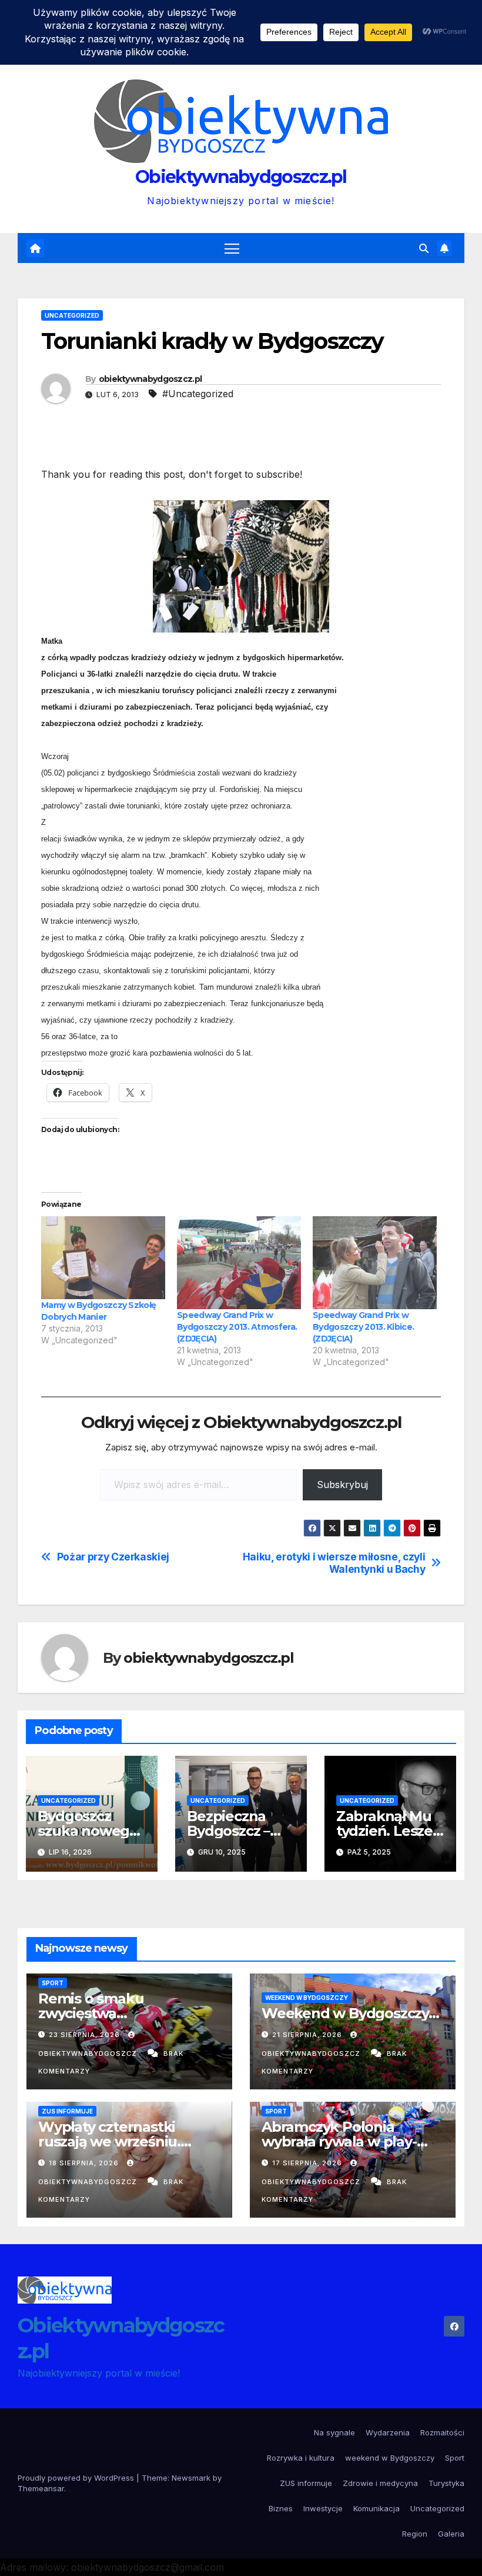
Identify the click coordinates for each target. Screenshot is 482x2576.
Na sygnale (334, 2432)
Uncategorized (72, 315)
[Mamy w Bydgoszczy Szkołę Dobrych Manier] (103, 1257)
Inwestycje (323, 2508)
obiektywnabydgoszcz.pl (150, 379)
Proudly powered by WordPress (77, 2478)
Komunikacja (376, 2508)
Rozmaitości (442, 2432)
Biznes (281, 2508)
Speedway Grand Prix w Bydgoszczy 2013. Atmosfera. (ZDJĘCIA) (237, 1327)
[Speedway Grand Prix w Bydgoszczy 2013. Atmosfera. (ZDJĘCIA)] (239, 1263)
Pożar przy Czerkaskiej (113, 1557)
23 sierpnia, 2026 (86, 2035)
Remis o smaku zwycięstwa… (91, 2006)
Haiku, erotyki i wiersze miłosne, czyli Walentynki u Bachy (334, 1563)
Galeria (451, 2534)
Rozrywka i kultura (301, 2458)
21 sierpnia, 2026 (308, 2035)
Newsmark (191, 2478)
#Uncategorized (198, 394)
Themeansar (41, 2488)
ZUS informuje (67, 2111)
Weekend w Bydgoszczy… (350, 2013)
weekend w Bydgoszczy (307, 1998)
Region (415, 2534)
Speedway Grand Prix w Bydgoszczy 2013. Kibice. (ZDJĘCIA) (363, 1327)
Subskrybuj (342, 1485)
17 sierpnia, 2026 (308, 2163)
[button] (424, 248)
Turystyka (446, 2483)
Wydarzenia (388, 2432)
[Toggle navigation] (232, 248)
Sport (53, 1983)
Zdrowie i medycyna (380, 2483)
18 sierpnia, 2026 (85, 2163)
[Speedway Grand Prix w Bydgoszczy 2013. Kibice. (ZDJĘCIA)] (375, 1263)
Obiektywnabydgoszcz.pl (241, 177)
